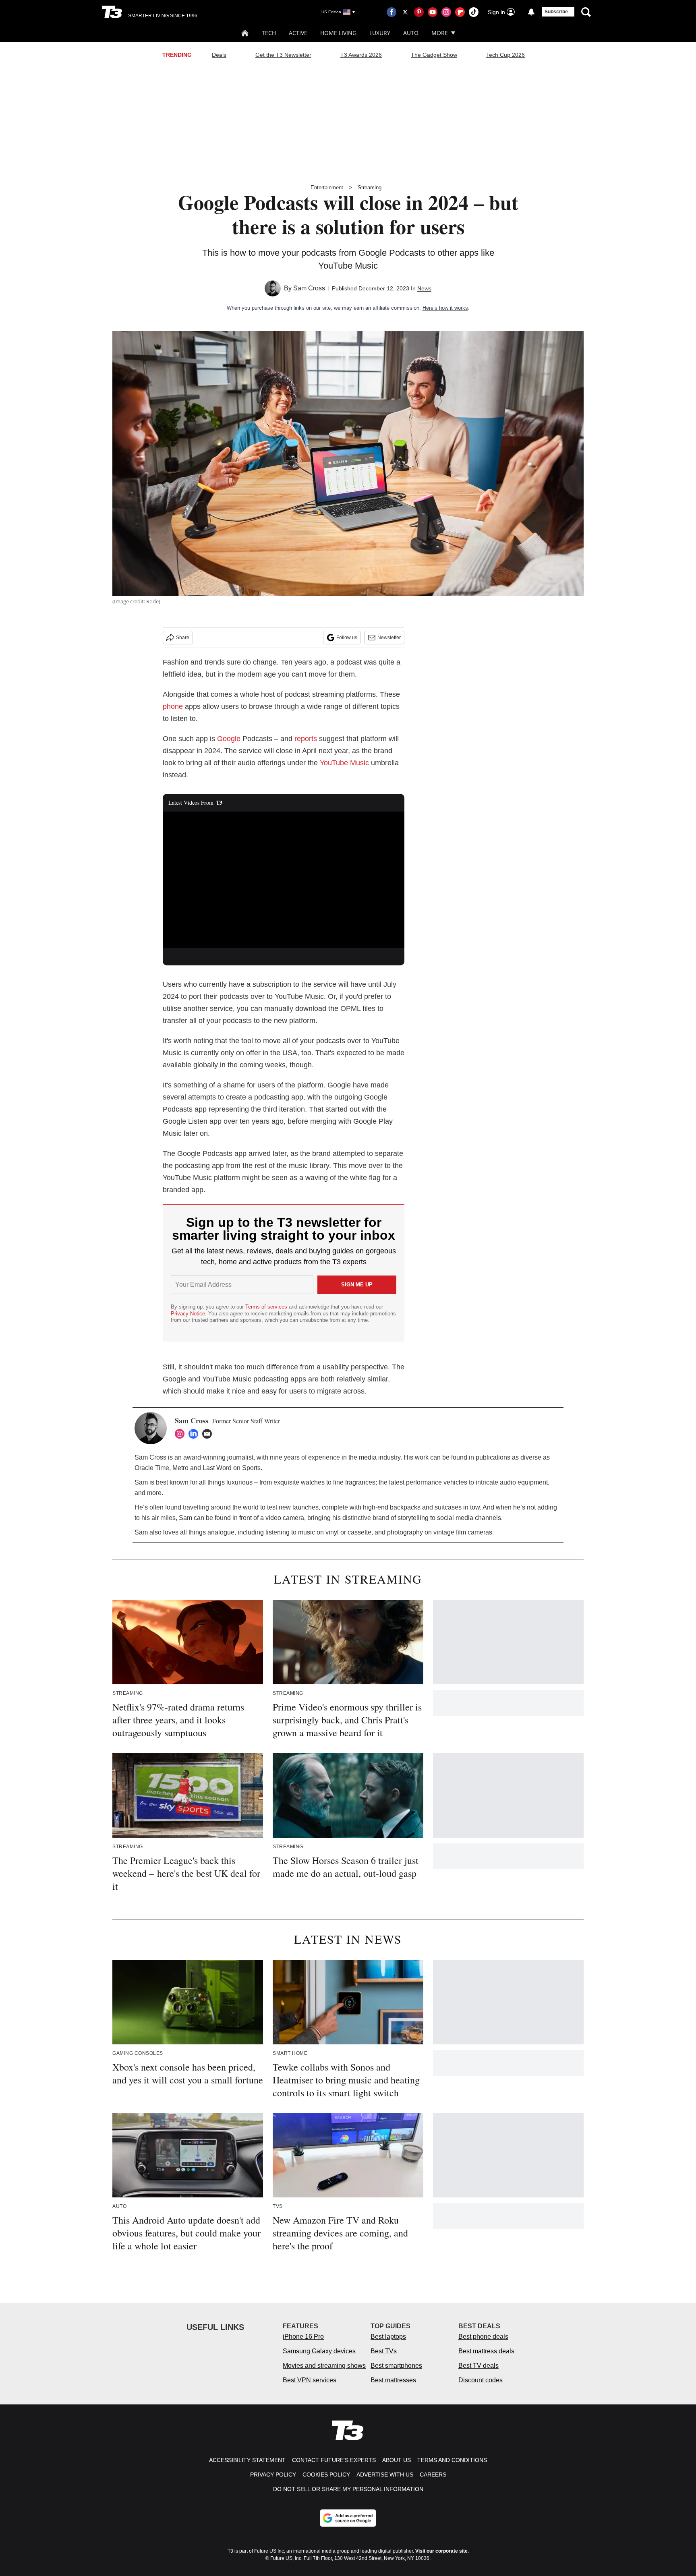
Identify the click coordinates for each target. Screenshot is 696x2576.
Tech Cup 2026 (505, 55)
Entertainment (327, 187)
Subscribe (556, 12)
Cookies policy (326, 2475)
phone (173, 706)
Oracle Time (152, 1468)
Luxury (380, 33)
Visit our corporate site (441, 2551)
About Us (397, 2460)
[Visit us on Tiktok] (474, 12)
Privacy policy (273, 2475)
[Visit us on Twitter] (405, 12)
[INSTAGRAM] (182, 1434)
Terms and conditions (452, 2460)
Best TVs (384, 2351)
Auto (411, 33)
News (424, 288)
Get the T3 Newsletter (283, 55)
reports (306, 739)
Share (183, 638)
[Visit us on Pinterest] (419, 12)
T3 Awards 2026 (361, 55)
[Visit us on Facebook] (391, 12)
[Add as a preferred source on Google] (348, 2518)
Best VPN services (310, 2380)
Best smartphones (396, 2366)
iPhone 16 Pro (303, 2337)
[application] (284, 880)
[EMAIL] (209, 1434)
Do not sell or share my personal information (348, 2489)
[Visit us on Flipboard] (460, 12)
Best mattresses (393, 2380)
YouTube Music (344, 763)
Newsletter (389, 638)
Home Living (338, 33)
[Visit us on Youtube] (433, 12)
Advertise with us (385, 2475)
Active (298, 33)
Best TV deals (478, 2366)
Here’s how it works (445, 308)
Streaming (370, 187)
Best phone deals (483, 2337)
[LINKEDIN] (195, 1434)
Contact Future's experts (334, 2460)
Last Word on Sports (232, 1468)
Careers (433, 2475)
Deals (219, 55)
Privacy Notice (188, 1314)
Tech (269, 33)
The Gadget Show (434, 55)
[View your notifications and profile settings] (531, 12)
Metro (180, 1468)
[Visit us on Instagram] (446, 12)
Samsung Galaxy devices (319, 2351)
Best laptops (388, 2337)
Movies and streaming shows (324, 2366)
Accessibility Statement (247, 2460)
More (440, 33)
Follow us (347, 638)
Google (229, 739)
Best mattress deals (486, 2351)
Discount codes (481, 2380)
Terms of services (267, 1307)
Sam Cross (309, 288)
